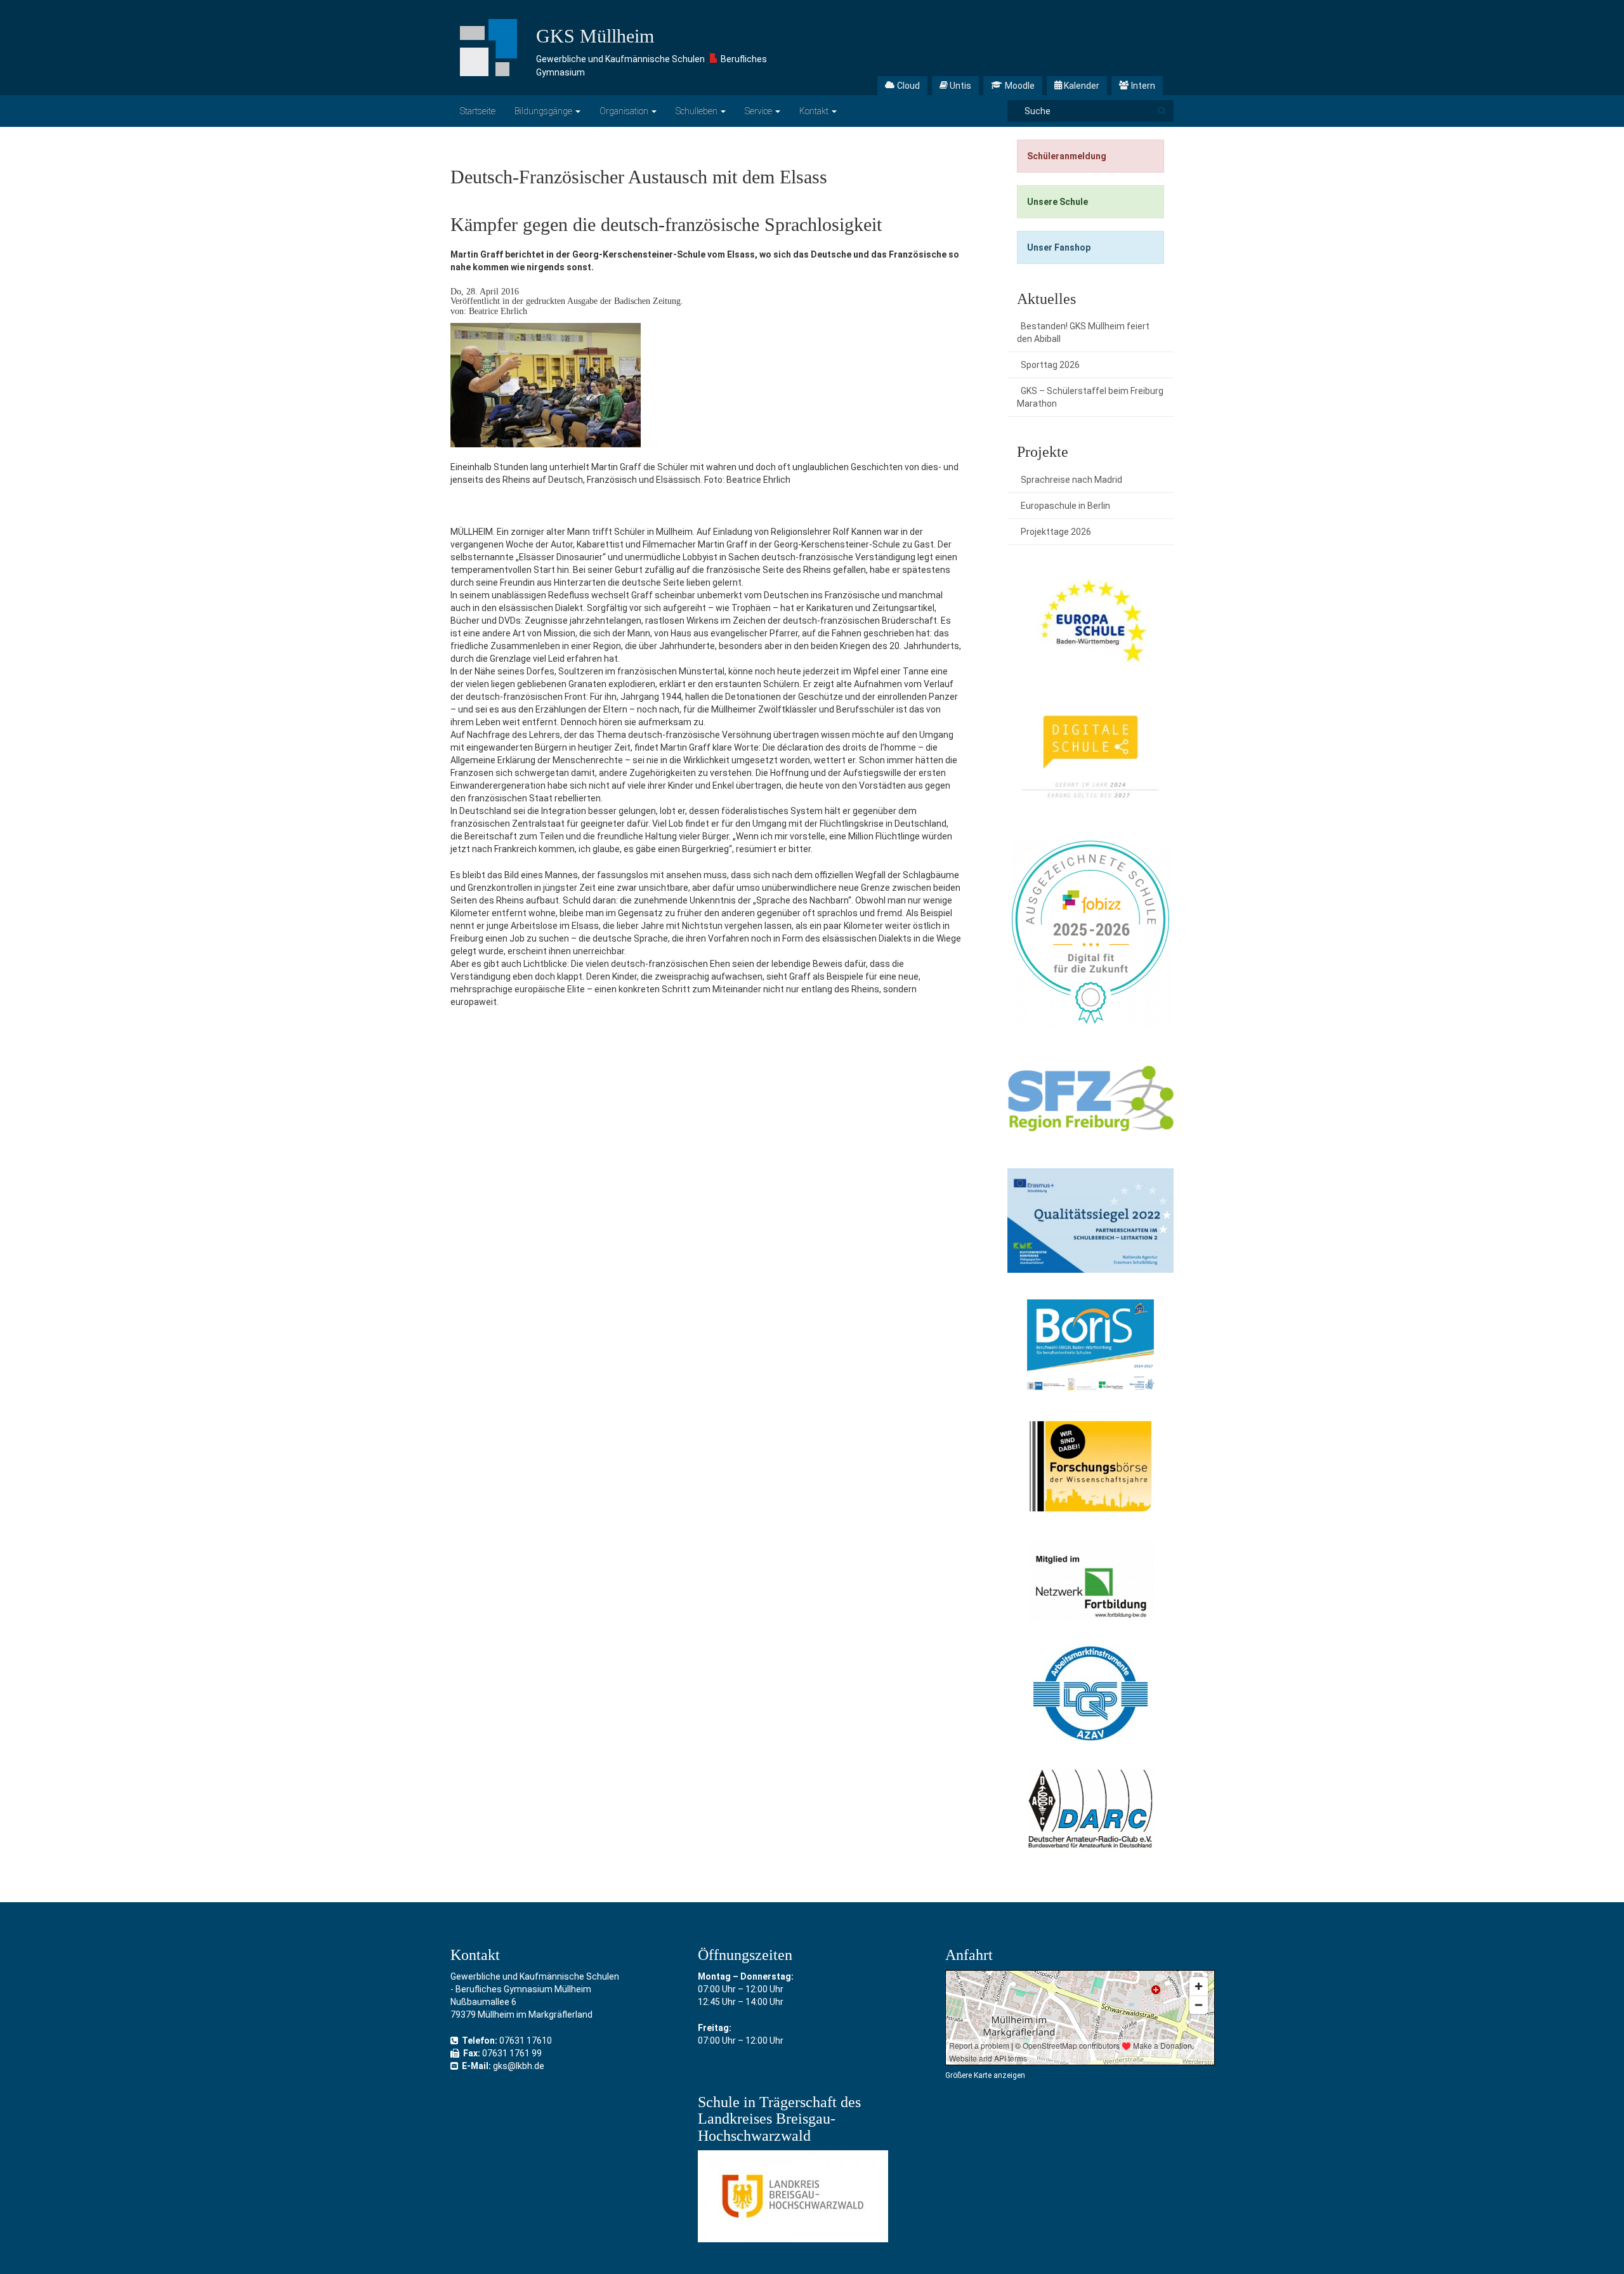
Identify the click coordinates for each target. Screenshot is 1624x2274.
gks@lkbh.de (519, 2066)
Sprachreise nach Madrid (1071, 480)
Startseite (478, 111)
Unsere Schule (1058, 202)
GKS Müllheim (595, 36)
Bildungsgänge (544, 111)
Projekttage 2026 (1056, 532)
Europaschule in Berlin (1065, 506)
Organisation (625, 111)
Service (759, 111)
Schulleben (697, 111)
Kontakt (815, 111)
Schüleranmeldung (1067, 156)
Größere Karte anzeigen (985, 2075)
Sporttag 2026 (1050, 365)
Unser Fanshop (1059, 247)
